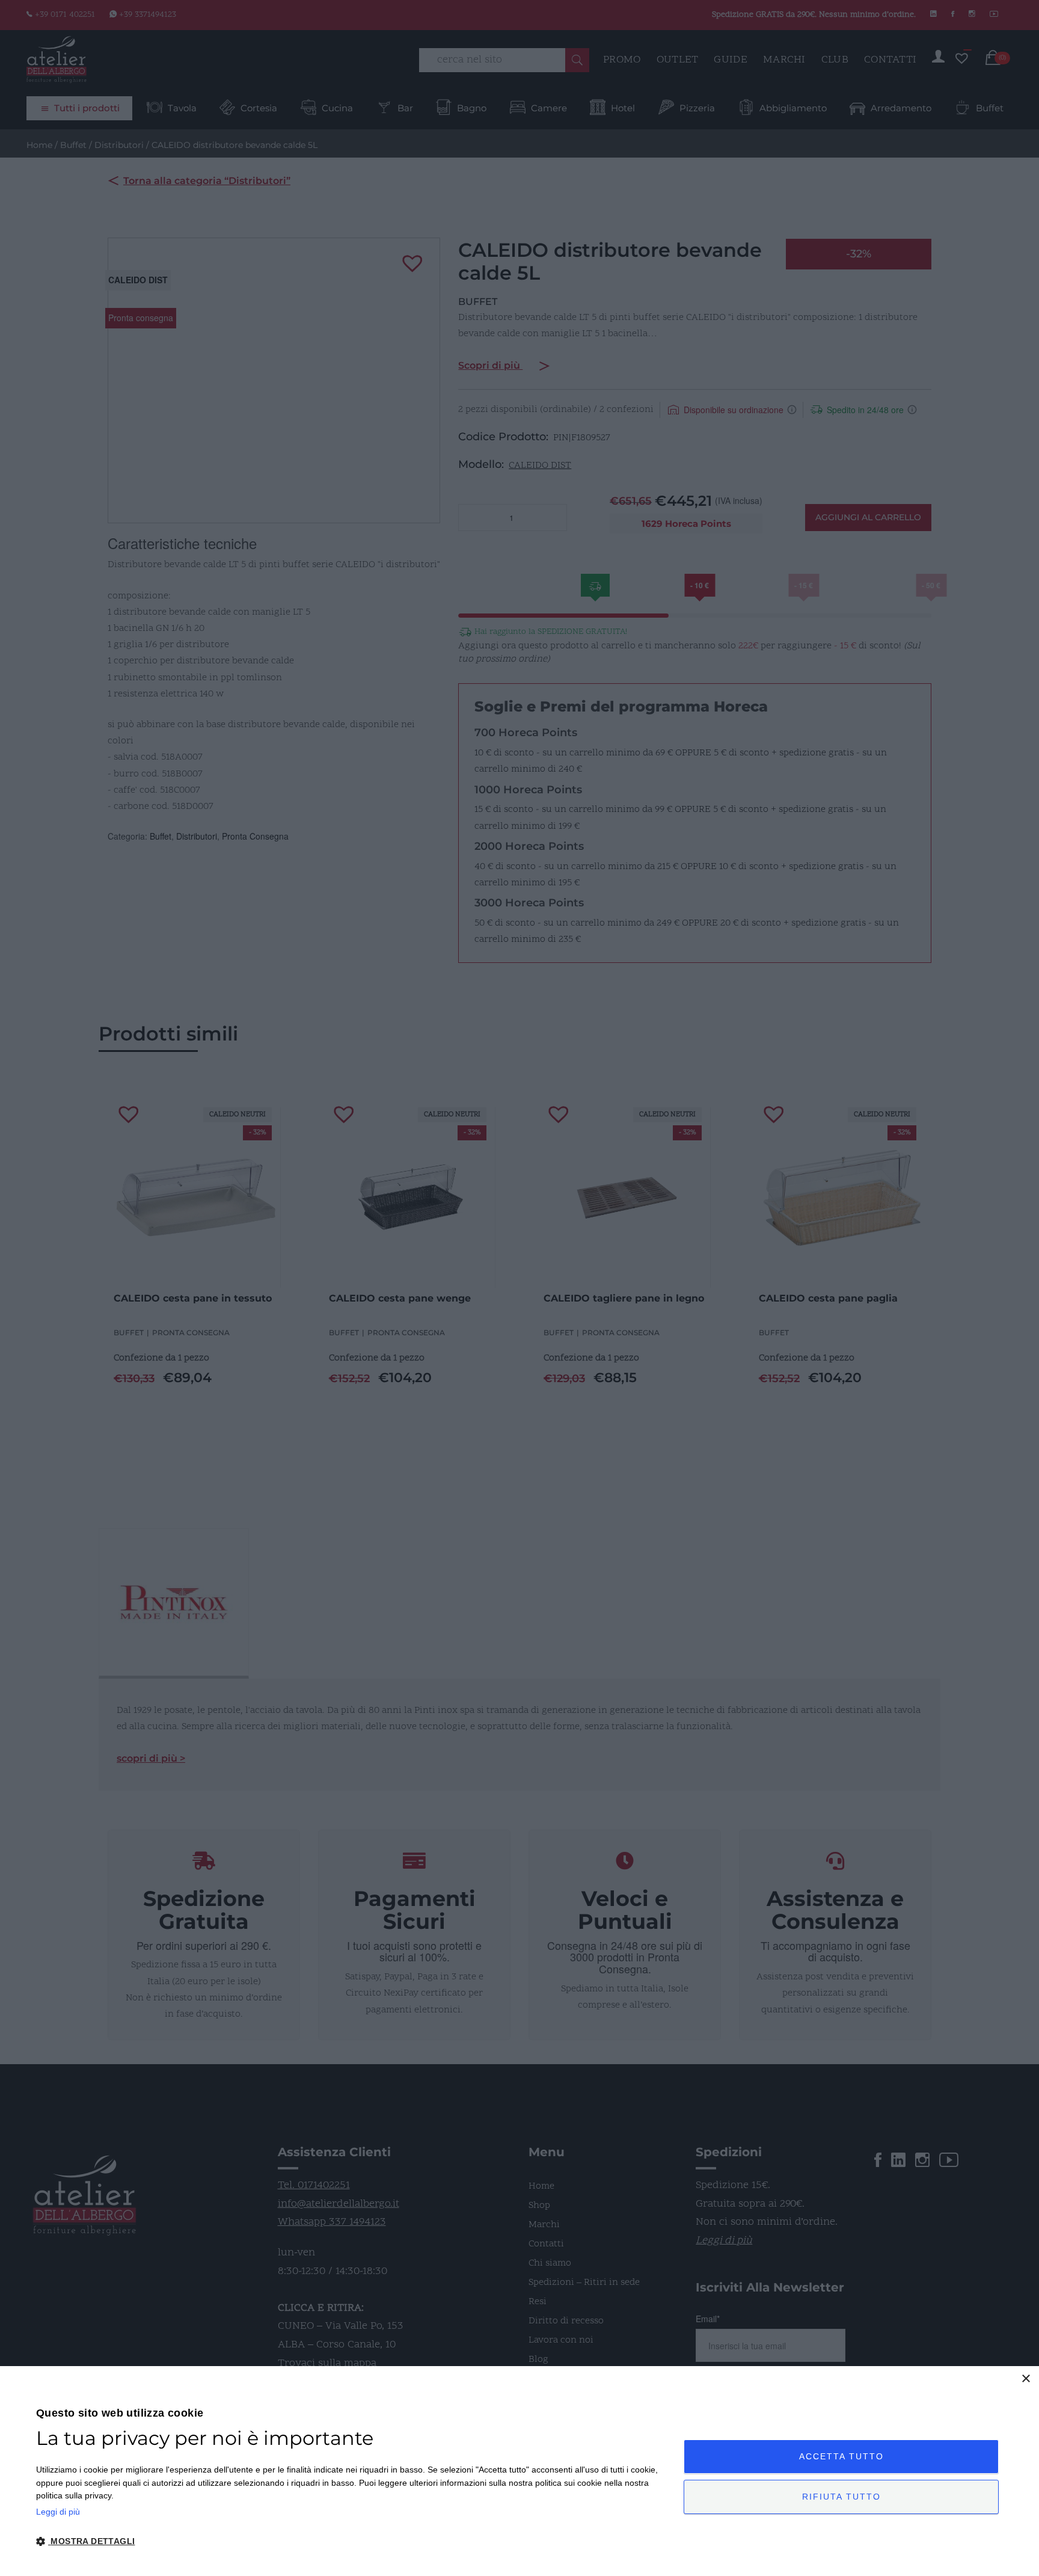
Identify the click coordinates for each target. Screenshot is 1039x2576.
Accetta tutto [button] (841, 2456)
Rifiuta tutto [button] (841, 2497)
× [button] (1025, 2379)
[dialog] (519, 2471)
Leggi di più (58, 2512)
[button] (350, 2542)
